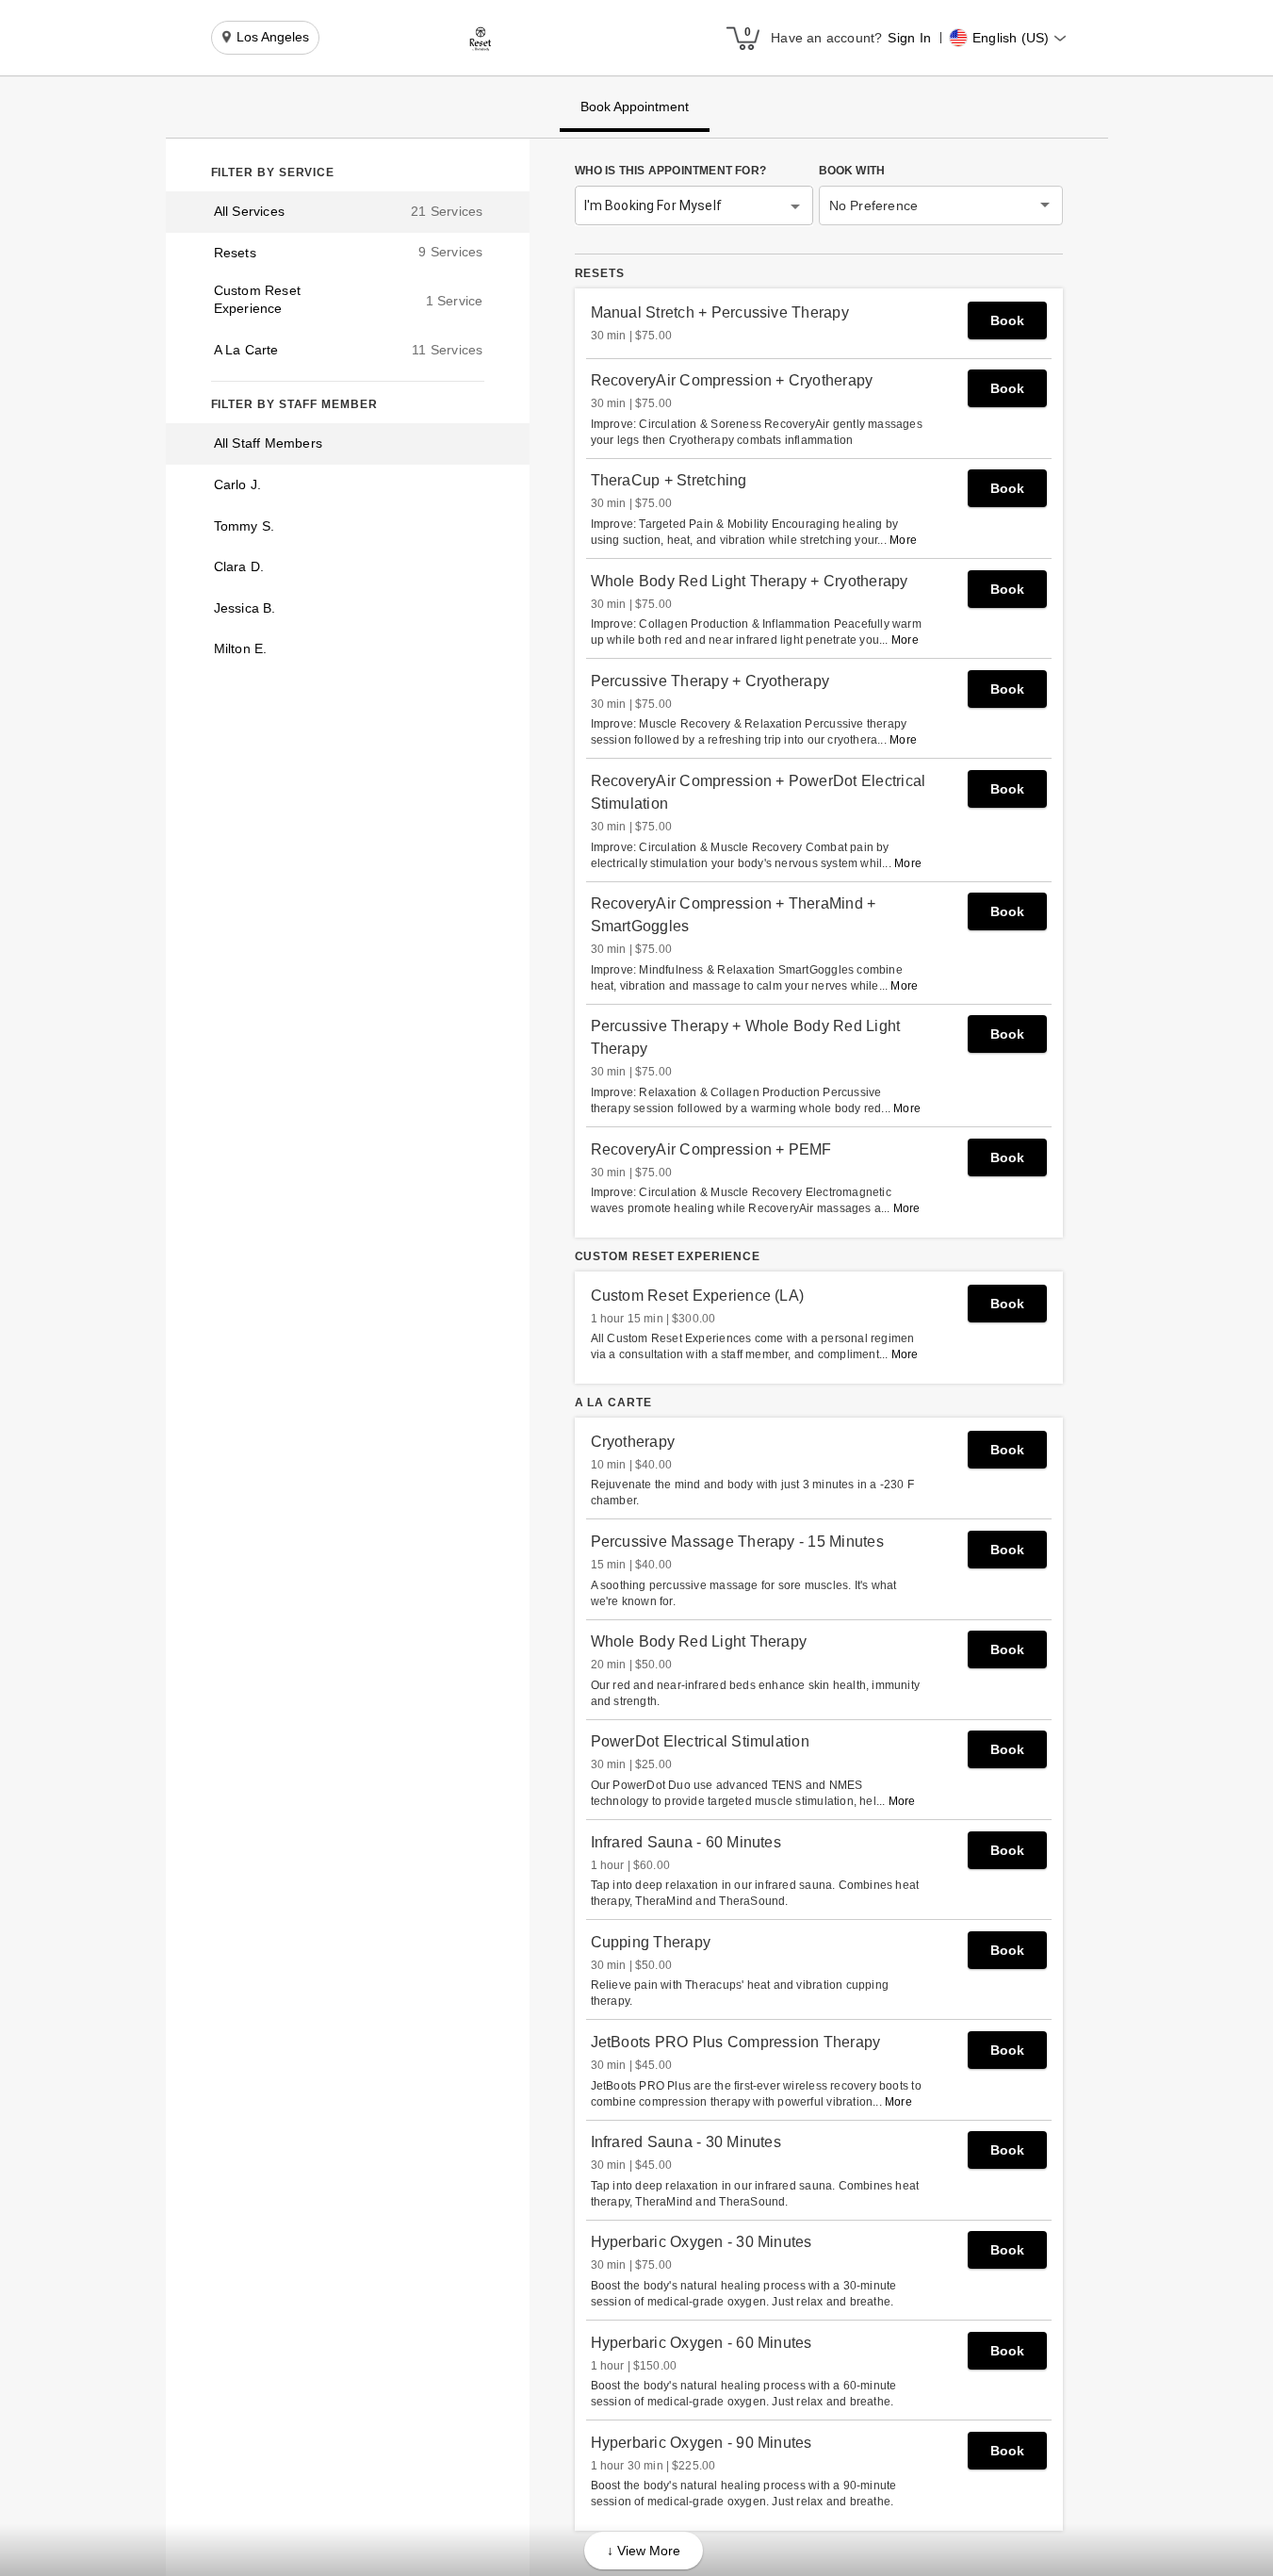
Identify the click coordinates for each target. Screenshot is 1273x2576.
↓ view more (644, 2551)
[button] (481, 39)
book (1007, 320)
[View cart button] (743, 38)
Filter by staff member (294, 404)
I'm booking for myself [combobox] (653, 205)
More (903, 540)
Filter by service (273, 172)
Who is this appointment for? (671, 171)
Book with (852, 171)
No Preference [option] (874, 205)
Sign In (909, 38)
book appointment (635, 107)
